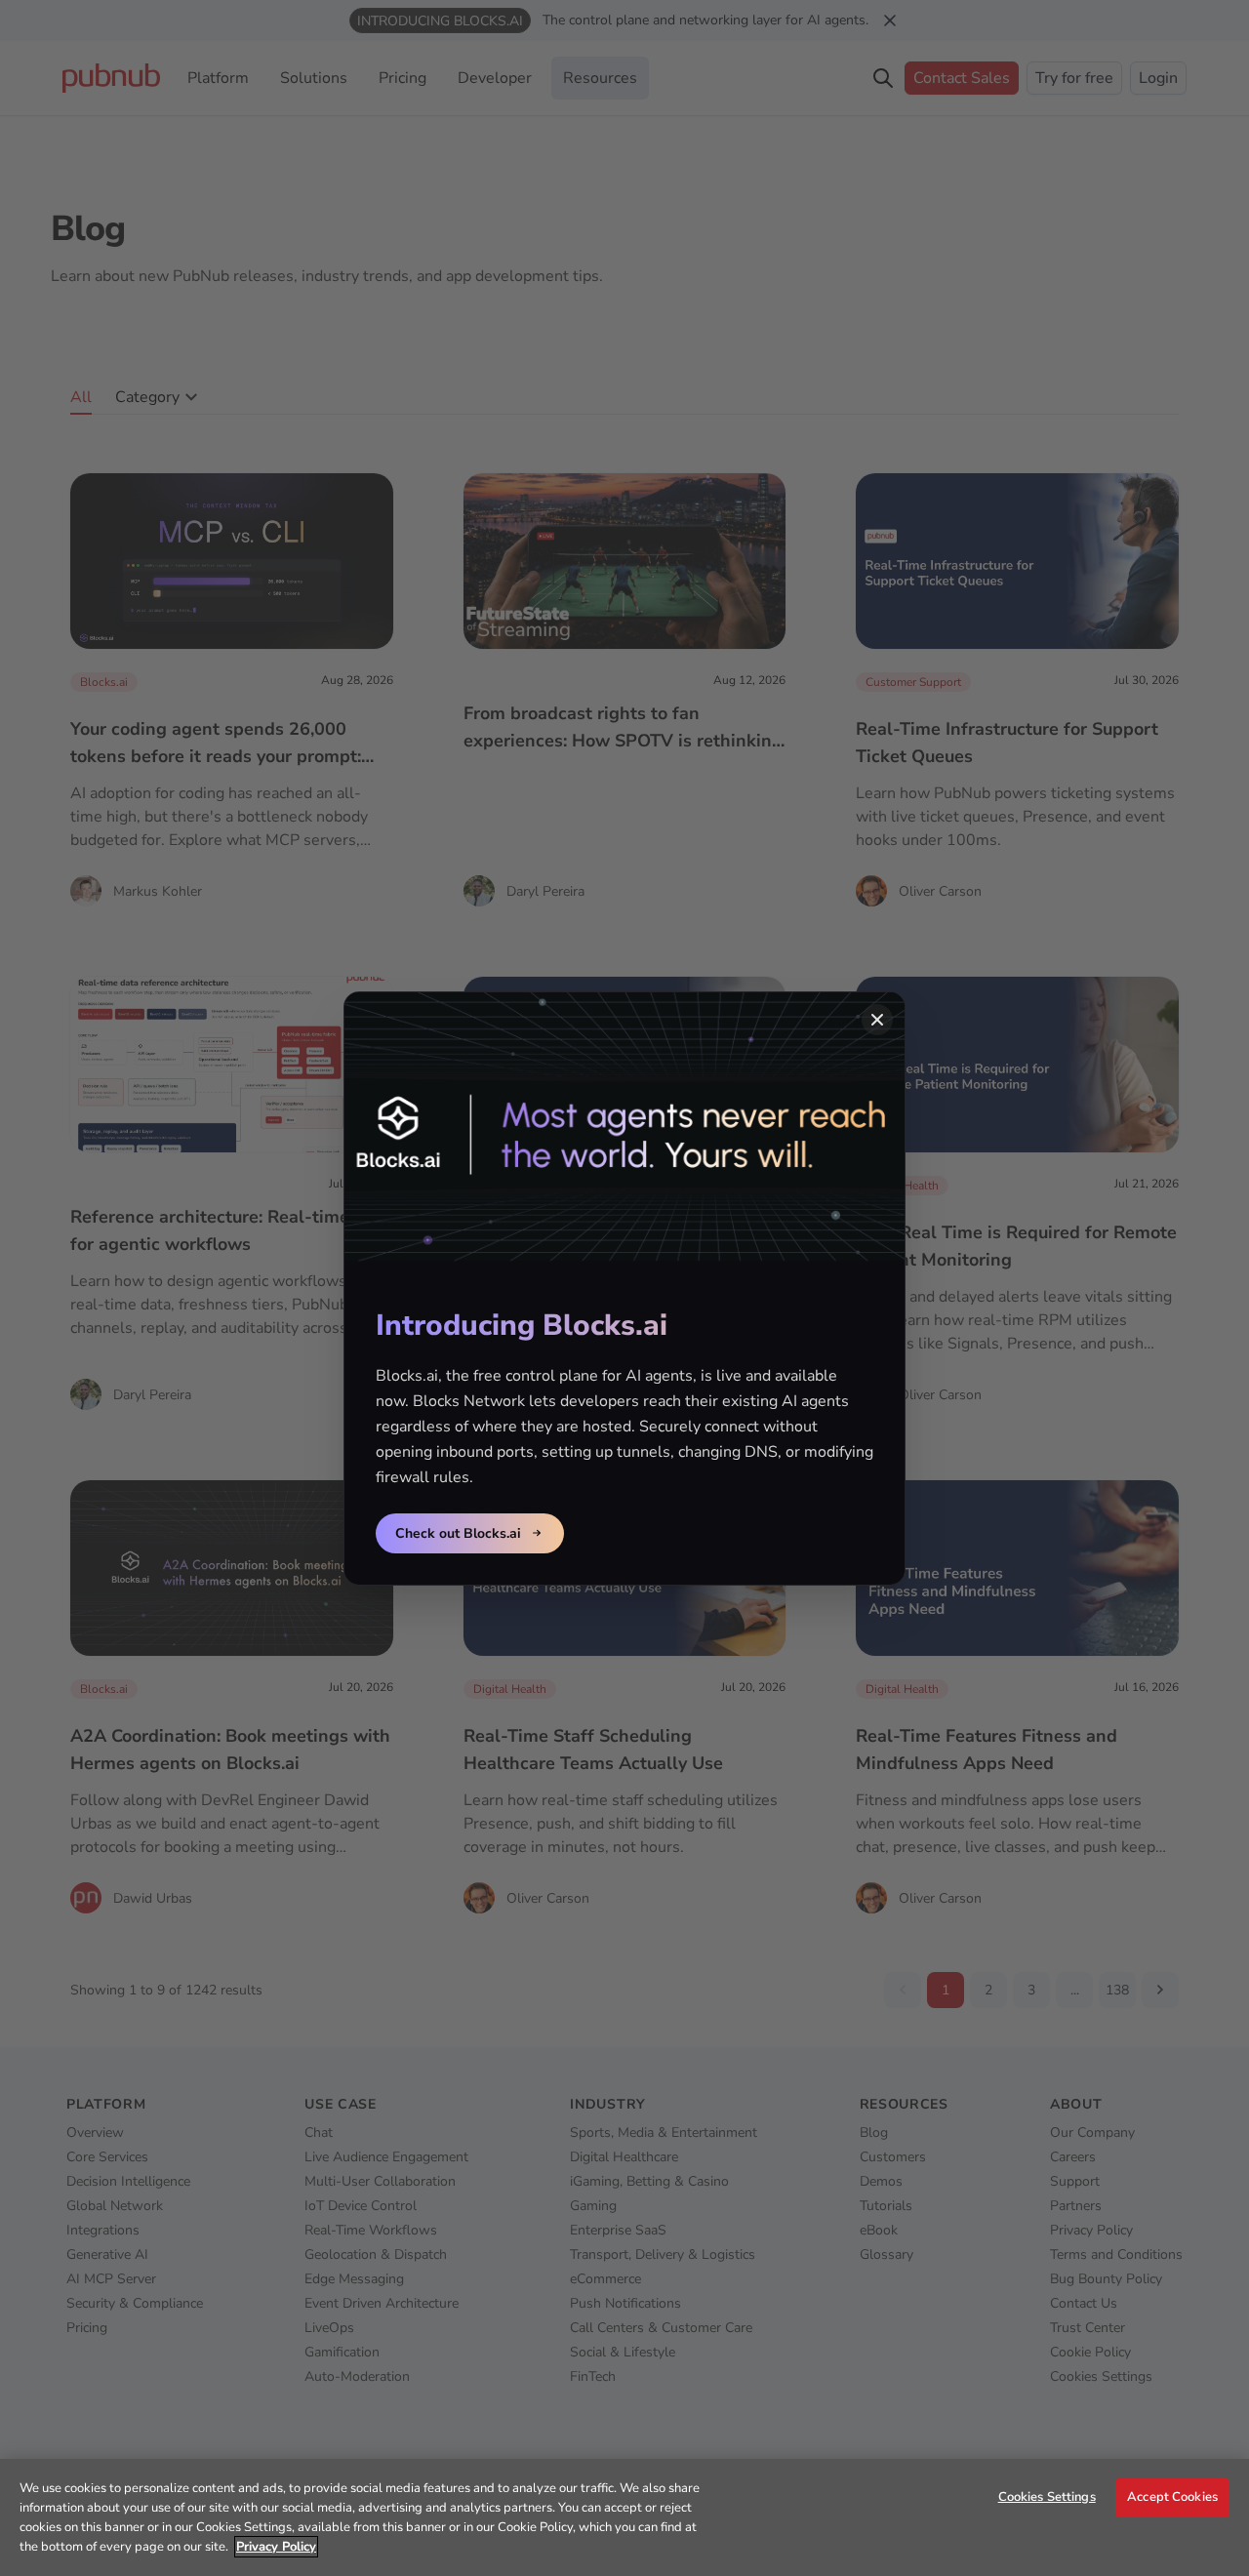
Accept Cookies (1172, 2497)
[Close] (877, 1020)
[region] (624, 2517)
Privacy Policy (276, 2547)
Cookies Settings (1047, 2497)
